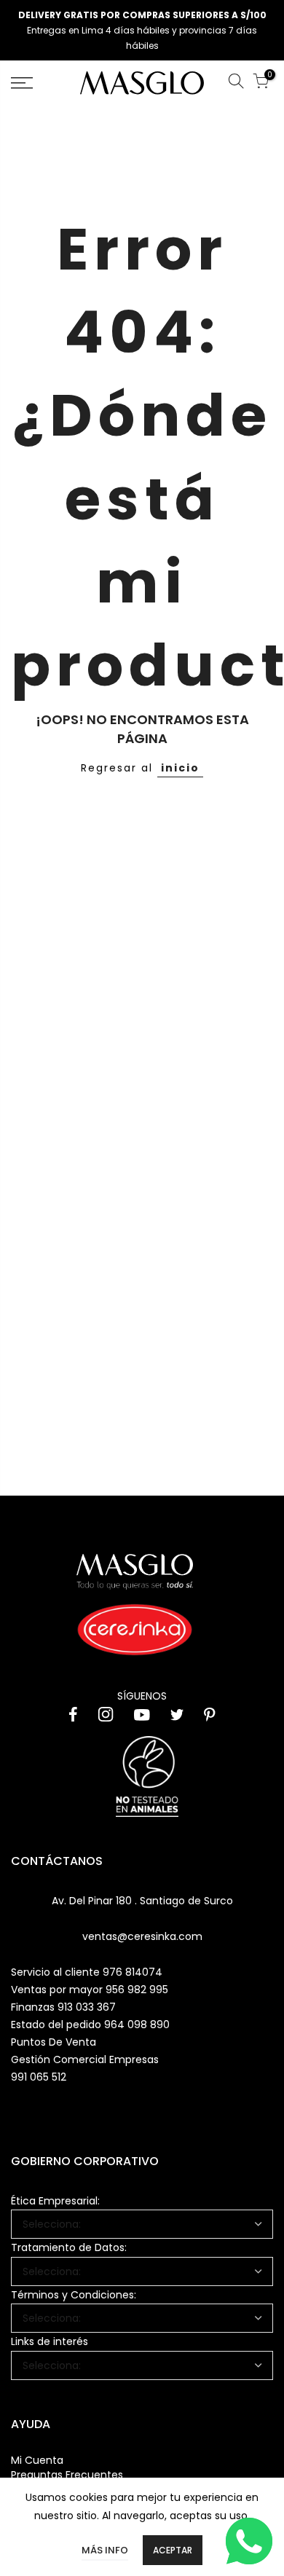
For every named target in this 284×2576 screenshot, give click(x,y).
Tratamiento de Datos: (69, 2247)
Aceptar (173, 2550)
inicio (180, 768)
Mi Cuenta (37, 2460)
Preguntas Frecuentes (67, 2475)
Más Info (105, 2550)
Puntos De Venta (54, 2042)
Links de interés (50, 2341)
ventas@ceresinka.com (142, 1936)
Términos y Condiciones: (74, 2295)
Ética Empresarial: (55, 2201)
